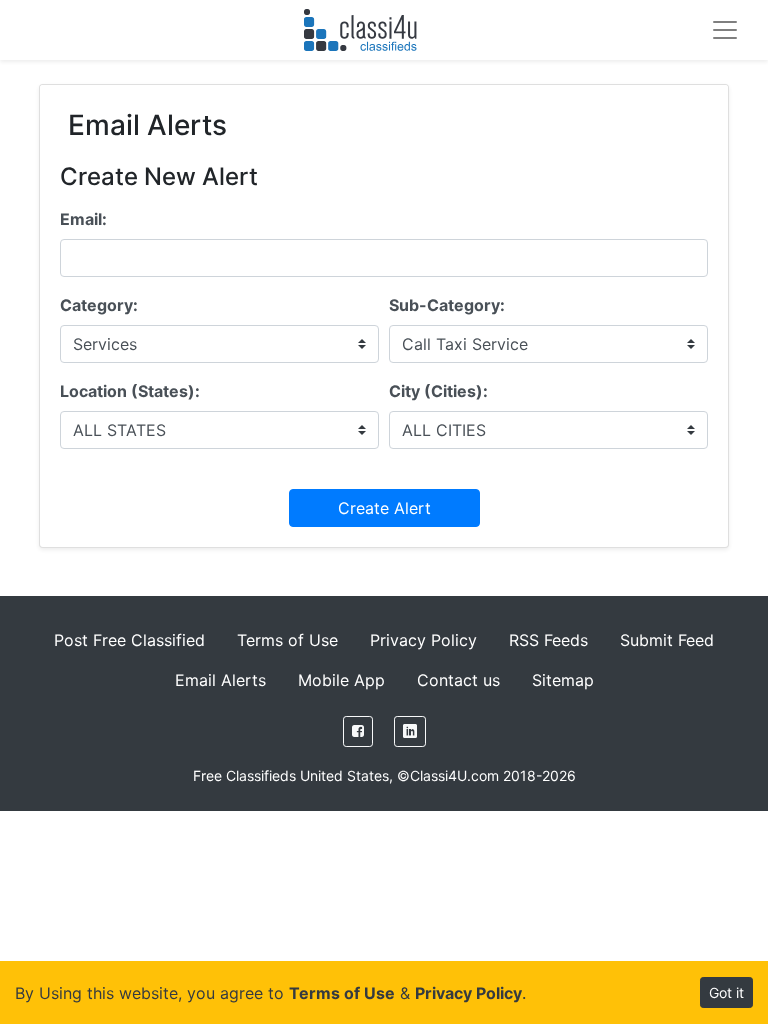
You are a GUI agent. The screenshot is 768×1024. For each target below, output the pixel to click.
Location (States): (130, 391)
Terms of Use (287, 640)
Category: (99, 305)
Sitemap (563, 680)
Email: (83, 219)
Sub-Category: (447, 305)
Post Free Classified (129, 640)
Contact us (458, 680)
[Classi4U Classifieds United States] (364, 30)
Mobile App (341, 680)
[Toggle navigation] (725, 30)
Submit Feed (667, 640)
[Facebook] (358, 731)
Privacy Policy (423, 640)
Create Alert (384, 508)
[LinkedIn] (410, 731)
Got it (726, 992)
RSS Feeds (548, 640)
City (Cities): (438, 391)
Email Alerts (220, 680)
